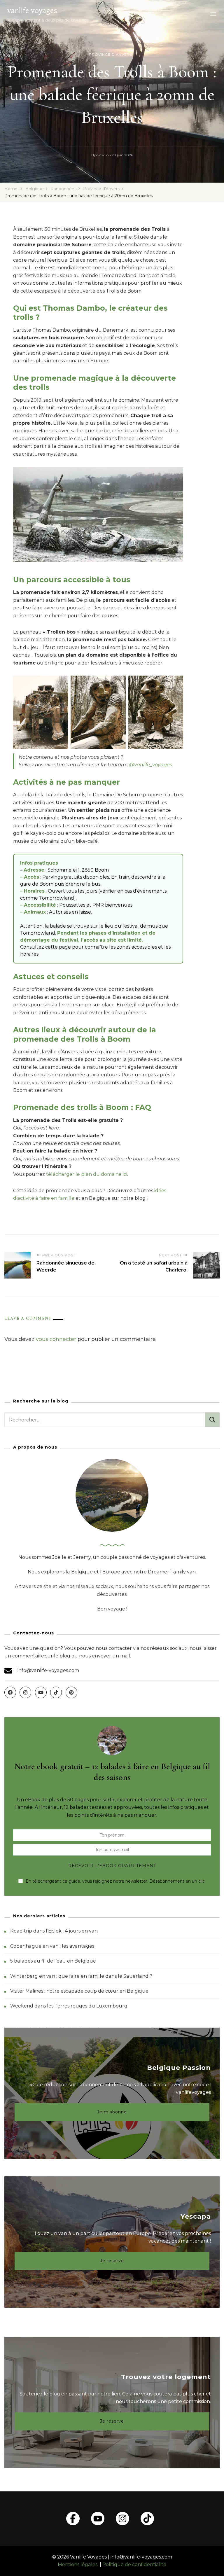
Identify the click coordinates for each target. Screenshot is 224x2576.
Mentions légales (78, 2564)
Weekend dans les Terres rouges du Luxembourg (69, 2006)
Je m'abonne (112, 2112)
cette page (58, 947)
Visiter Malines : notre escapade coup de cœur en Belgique (79, 1991)
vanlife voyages (32, 11)
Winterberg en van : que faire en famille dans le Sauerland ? (81, 1976)
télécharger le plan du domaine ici (87, 1174)
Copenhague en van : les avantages (52, 1946)
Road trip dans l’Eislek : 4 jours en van (54, 1931)
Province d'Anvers (111, 54)
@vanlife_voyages (151, 765)
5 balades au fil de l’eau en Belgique (53, 1961)
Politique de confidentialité (134, 2564)
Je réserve (112, 2261)
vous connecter (56, 1339)
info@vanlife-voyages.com (48, 1670)
